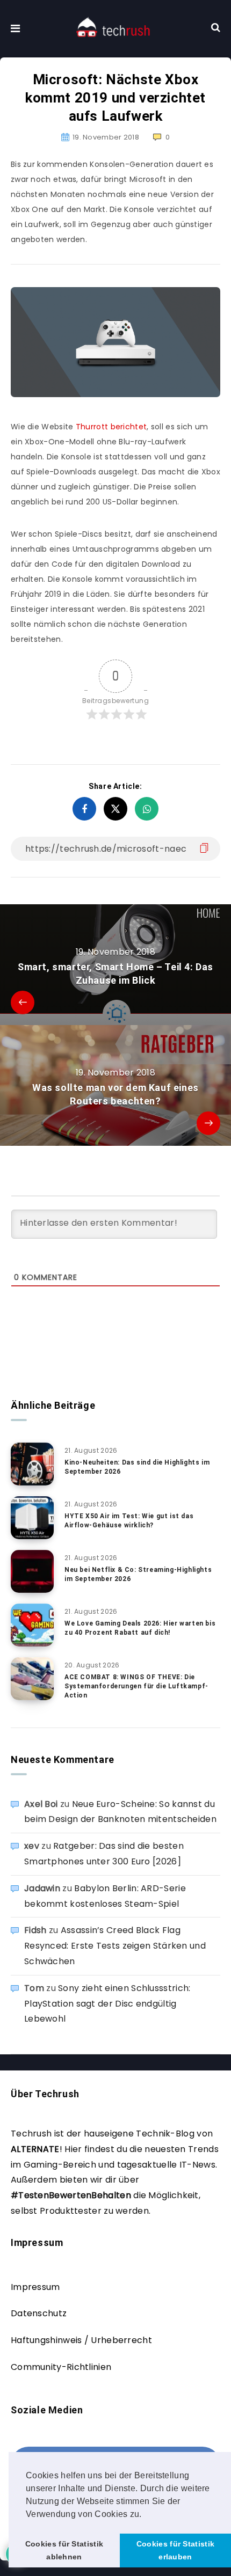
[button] (146, 2515)
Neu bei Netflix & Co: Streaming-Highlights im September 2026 (138, 1574)
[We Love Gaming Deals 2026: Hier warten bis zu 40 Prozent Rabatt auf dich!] (32, 1625)
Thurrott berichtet (111, 427)
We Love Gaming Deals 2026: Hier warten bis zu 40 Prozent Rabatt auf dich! (140, 1628)
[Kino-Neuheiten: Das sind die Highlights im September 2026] (32, 1464)
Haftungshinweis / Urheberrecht (81, 2340)
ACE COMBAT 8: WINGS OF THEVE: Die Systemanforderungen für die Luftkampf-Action (136, 1686)
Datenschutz (39, 2313)
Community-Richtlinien (61, 2367)
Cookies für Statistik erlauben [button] (175, 2550)
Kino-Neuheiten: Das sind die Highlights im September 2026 (137, 1467)
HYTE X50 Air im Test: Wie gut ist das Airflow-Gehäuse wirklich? (129, 1521)
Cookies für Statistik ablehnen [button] (64, 2550)
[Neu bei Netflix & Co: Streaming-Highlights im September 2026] (32, 1571)
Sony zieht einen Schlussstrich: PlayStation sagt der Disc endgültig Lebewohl (107, 2004)
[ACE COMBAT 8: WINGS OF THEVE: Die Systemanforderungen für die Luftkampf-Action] (32, 1679)
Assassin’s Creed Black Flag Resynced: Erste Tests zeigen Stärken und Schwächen (115, 1946)
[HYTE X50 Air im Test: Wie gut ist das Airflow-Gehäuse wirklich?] (32, 1518)
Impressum (35, 2287)
